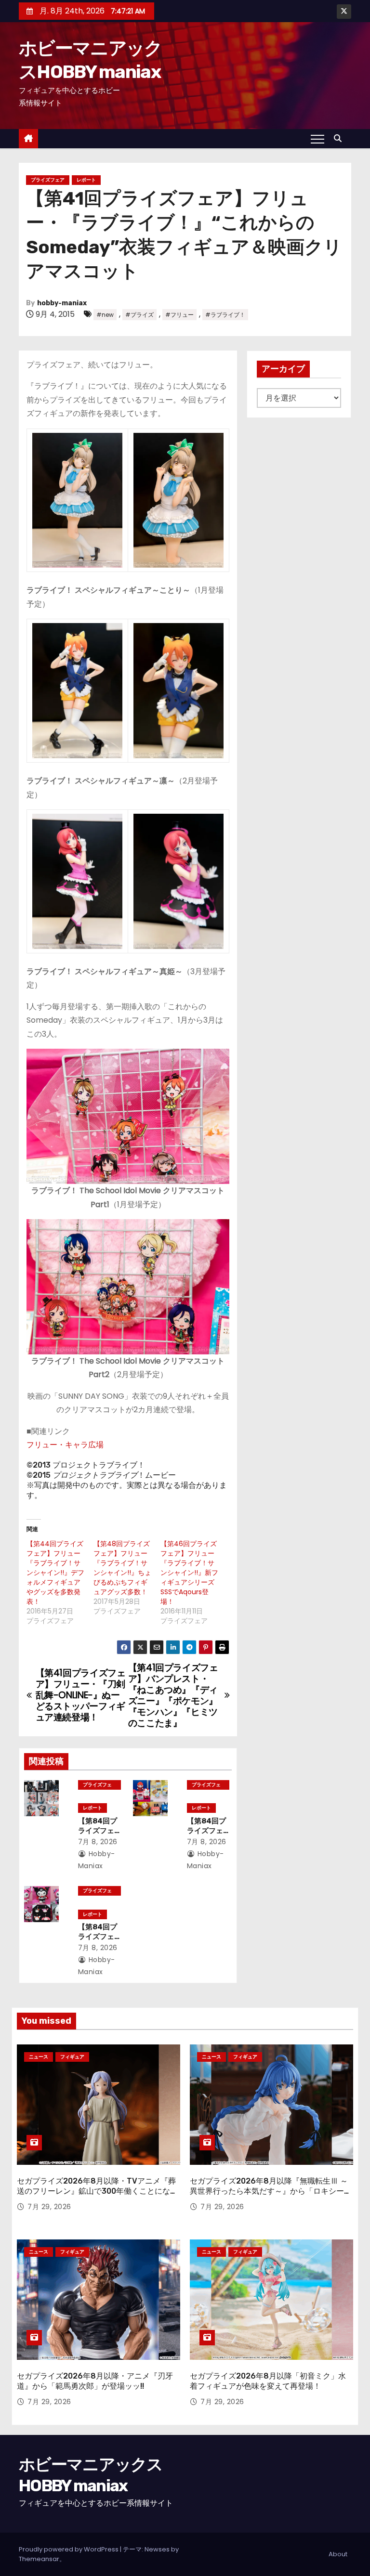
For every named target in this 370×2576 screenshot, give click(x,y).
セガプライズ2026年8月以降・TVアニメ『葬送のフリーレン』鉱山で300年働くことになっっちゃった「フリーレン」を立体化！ (97, 2191)
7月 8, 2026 (98, 1842)
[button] (340, 138)
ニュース (39, 2057)
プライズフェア (48, 180)
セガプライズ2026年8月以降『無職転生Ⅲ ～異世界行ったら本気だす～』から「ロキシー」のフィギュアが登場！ (271, 2191)
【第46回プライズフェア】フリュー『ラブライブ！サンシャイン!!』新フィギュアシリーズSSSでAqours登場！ (189, 1573)
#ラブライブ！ (225, 315)
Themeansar (39, 2559)
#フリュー (179, 315)
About (338, 2554)
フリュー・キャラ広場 (65, 1445)
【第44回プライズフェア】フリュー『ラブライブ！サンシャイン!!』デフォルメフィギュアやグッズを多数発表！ (55, 1573)
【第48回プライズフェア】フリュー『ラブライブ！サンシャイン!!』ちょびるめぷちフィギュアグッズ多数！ (122, 1568)
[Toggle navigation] (317, 139)
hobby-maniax (62, 303)
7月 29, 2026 (49, 2207)
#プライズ (139, 315)
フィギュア (72, 2057)
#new (105, 315)
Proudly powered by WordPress (69, 2549)
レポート (86, 180)
